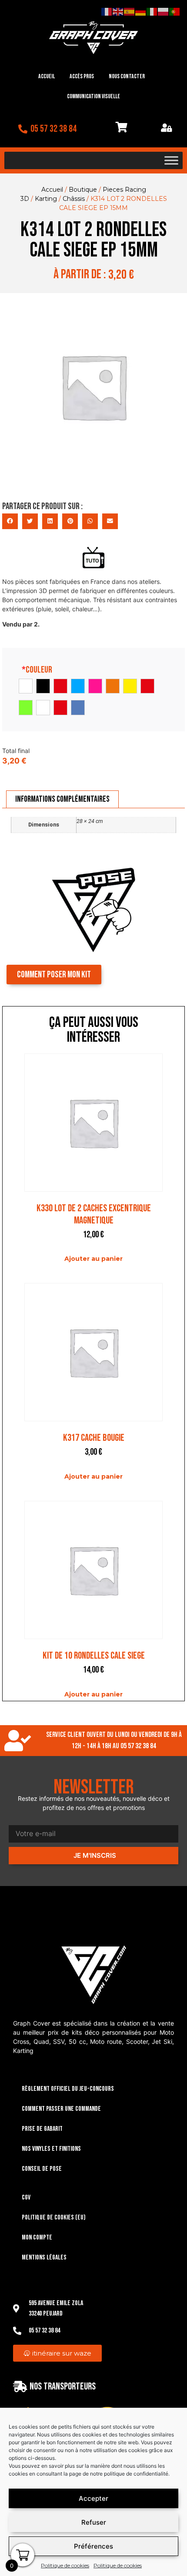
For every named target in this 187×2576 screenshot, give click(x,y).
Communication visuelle (93, 96)
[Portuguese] (175, 11)
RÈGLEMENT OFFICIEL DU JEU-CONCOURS (68, 2089)
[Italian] (152, 11)
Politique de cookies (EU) (54, 2218)
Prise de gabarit (42, 2129)
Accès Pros (82, 76)
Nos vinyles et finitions (51, 2149)
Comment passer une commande (61, 2109)
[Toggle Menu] (171, 160)
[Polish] (164, 11)
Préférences (93, 2546)
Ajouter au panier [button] (93, 1259)
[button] (10, 521)
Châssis (74, 199)
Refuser (94, 2522)
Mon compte (37, 2238)
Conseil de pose (42, 2169)
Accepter (93, 2498)
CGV (26, 2198)
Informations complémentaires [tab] (62, 799)
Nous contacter (127, 76)
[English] (118, 11)
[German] (141, 11)
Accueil (47, 76)
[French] (107, 11)
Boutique (83, 190)
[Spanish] (130, 11)
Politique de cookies (65, 2565)
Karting (46, 199)
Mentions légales (44, 2258)
